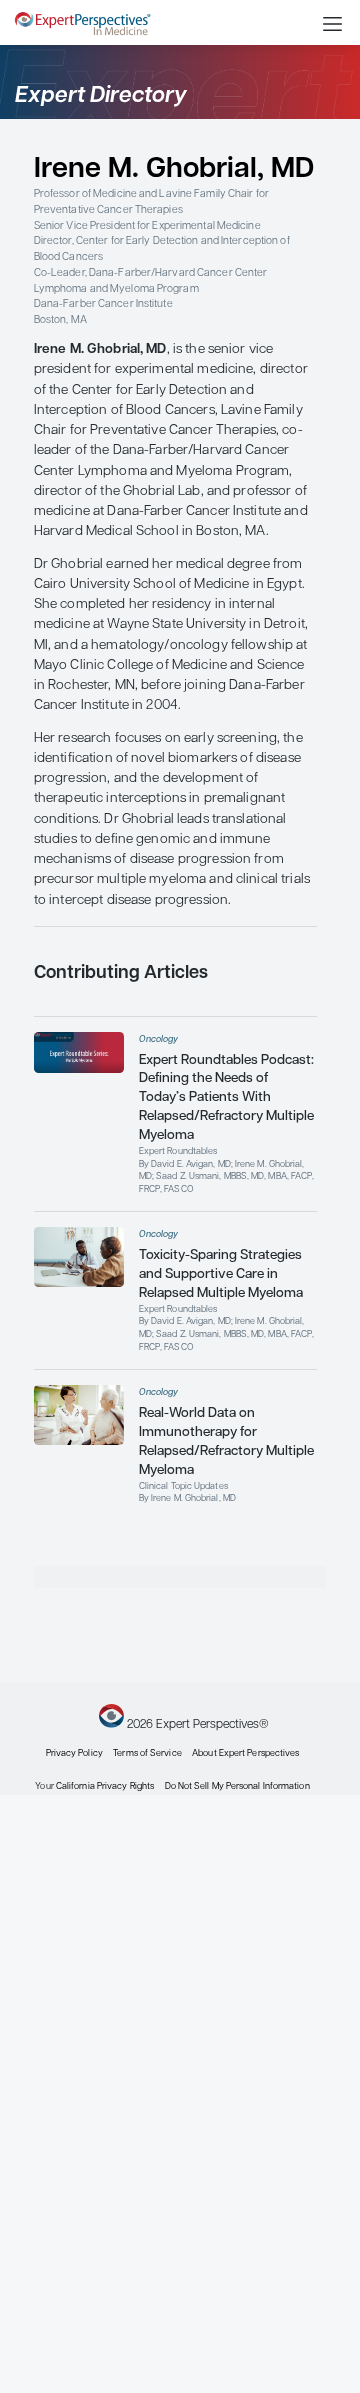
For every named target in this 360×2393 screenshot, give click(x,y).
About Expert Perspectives (245, 1753)
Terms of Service (147, 1753)
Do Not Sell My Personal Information (237, 1786)
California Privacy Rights (105, 1786)
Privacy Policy (74, 1753)
